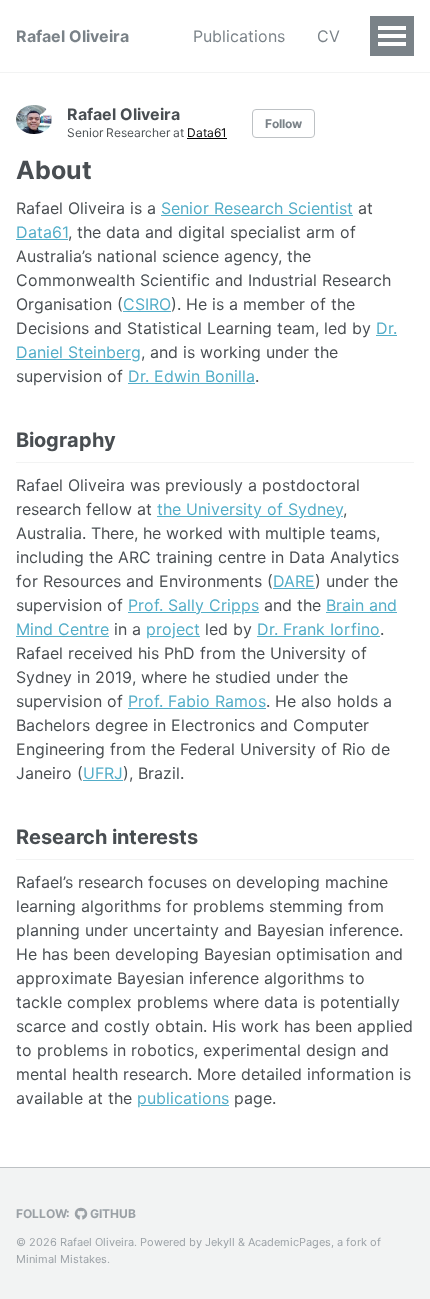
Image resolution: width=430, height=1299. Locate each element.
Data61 (207, 132)
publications (183, 1098)
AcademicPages (289, 1242)
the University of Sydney (250, 509)
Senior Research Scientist (257, 208)
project (173, 629)
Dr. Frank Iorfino (318, 629)
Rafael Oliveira (72, 36)
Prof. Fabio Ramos (197, 701)
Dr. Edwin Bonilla (191, 376)
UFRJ (103, 773)
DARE (294, 581)
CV (328, 36)
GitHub (111, 1213)
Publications (239, 36)
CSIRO (147, 304)
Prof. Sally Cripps (193, 605)
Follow (283, 123)
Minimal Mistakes (61, 1259)
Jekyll (220, 1242)
